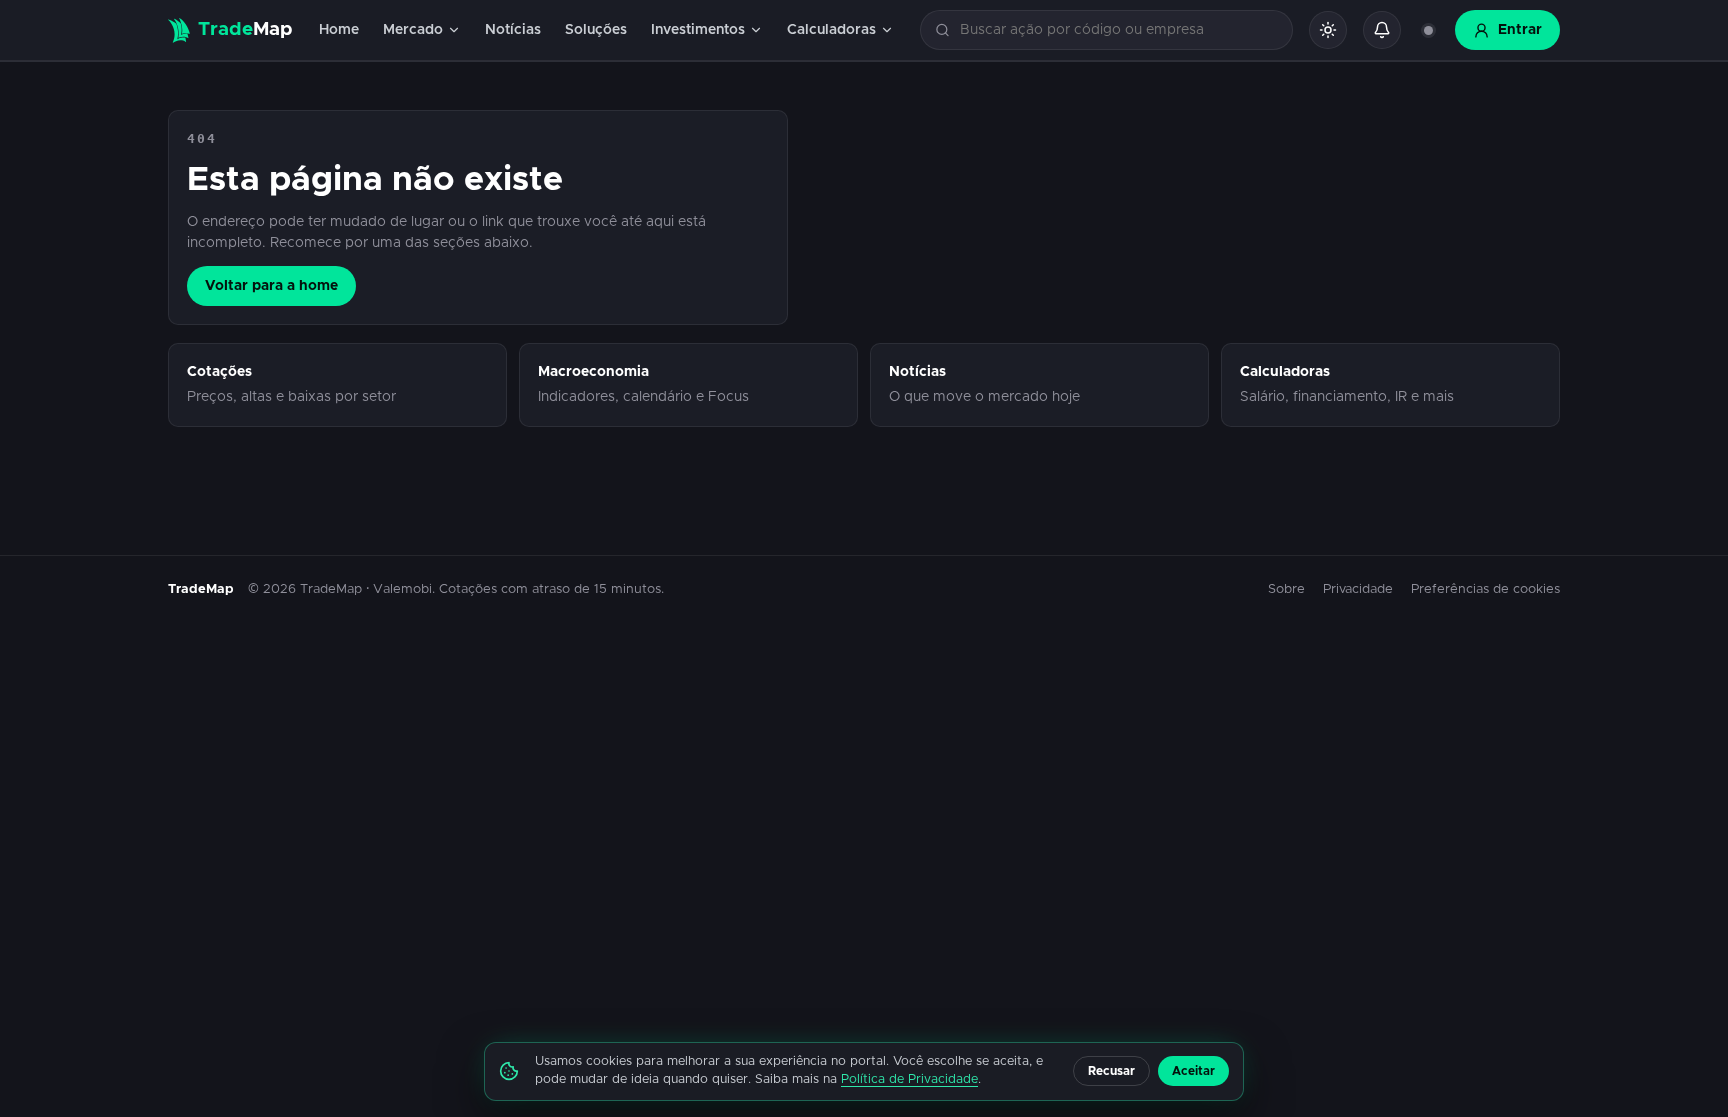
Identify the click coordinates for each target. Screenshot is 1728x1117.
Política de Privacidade (909, 1079)
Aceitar (1193, 1071)
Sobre (1286, 589)
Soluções (596, 30)
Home (339, 30)
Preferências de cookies (1485, 589)
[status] (1428, 30)
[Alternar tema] (1328, 30)
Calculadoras (831, 30)
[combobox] (1118, 30)
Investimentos (698, 30)
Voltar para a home (271, 286)
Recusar (1111, 1071)
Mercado (413, 30)
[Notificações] (1382, 30)
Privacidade (1358, 589)
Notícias (513, 30)
